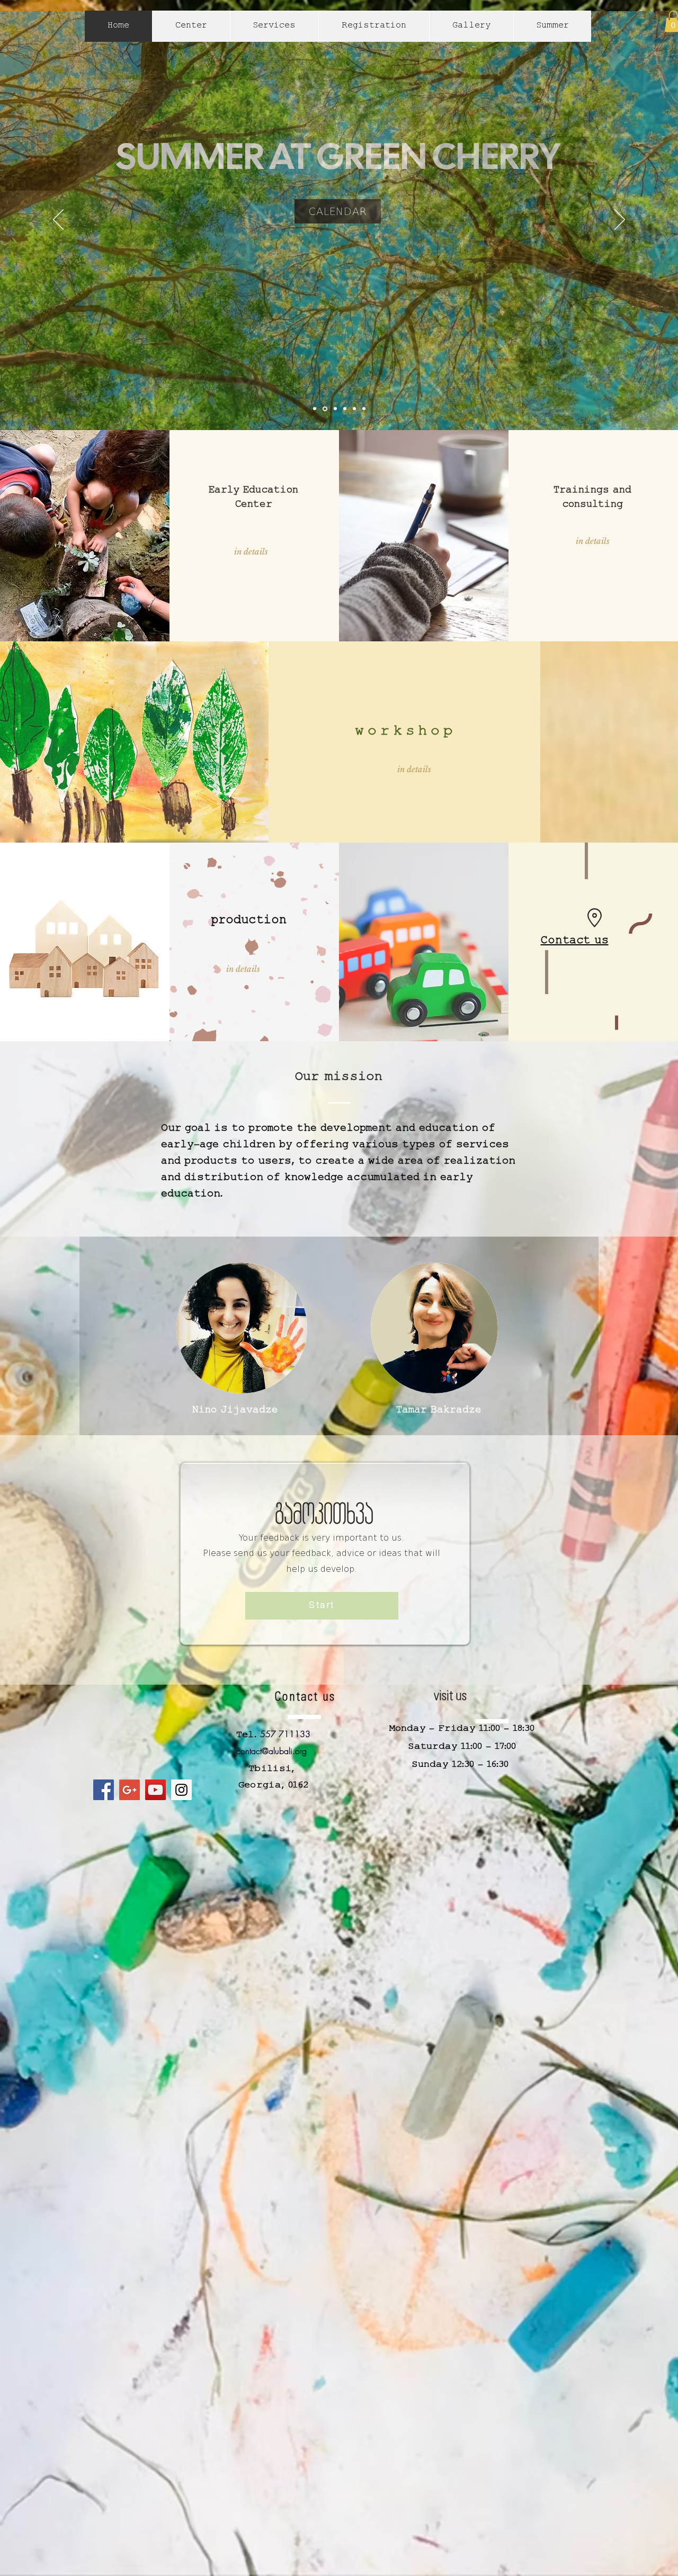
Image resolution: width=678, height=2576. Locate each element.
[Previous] (58, 220)
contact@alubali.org (271, 1751)
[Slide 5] (364, 409)
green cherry (261, 136)
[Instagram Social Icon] (181, 1790)
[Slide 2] (345, 409)
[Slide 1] (325, 409)
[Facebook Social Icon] (104, 1790)
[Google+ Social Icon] (130, 1790)
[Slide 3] (335, 409)
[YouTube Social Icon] (155, 1790)
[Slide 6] (315, 409)
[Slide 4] (354, 409)
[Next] (620, 220)
